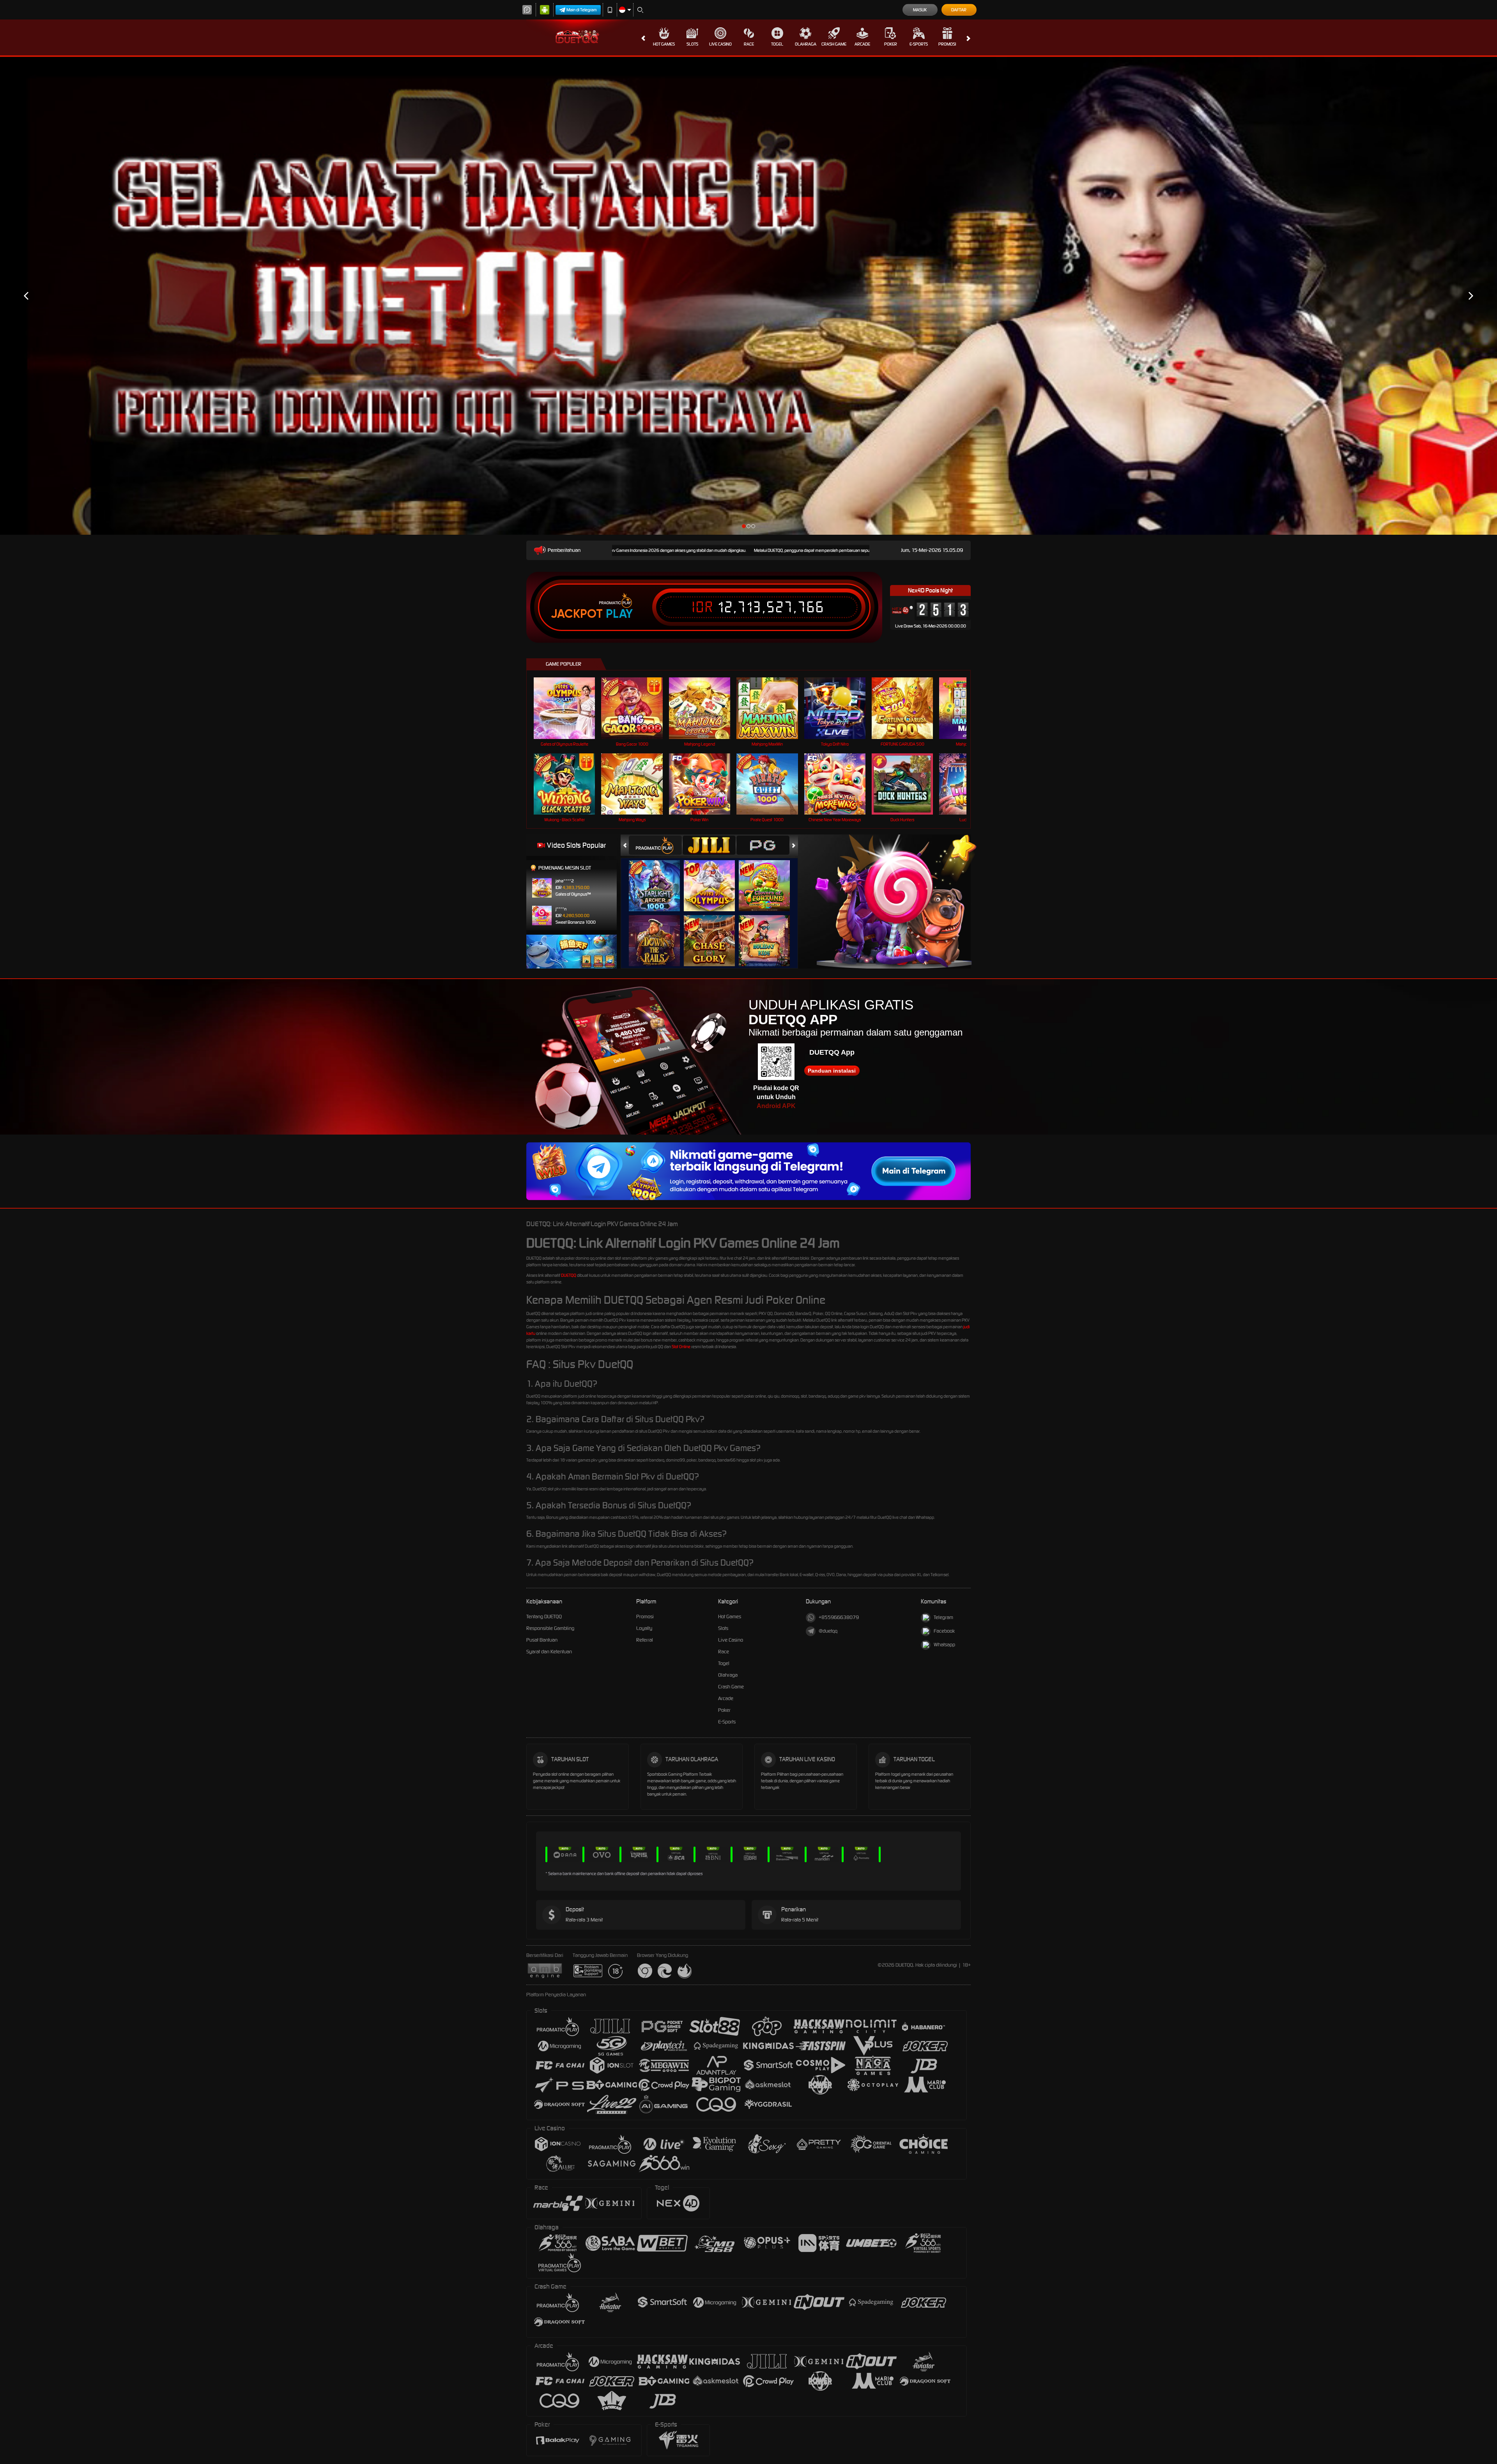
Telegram (943, 1617)
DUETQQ (569, 1275)
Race (749, 44)
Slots (692, 44)
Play (619, 614)
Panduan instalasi (832, 1071)
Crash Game (834, 44)
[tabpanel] (748, 296)
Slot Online (681, 1347)
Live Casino (720, 44)
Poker (891, 44)
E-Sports (919, 44)
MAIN (569, 708)
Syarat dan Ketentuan (549, 1652)
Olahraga (806, 44)
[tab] (655, 845)
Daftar (959, 10)
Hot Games (664, 44)
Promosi (947, 44)
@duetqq (828, 1631)
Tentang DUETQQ (544, 1616)
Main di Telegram (582, 10)
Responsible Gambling (550, 1628)
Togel (777, 44)
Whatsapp (944, 1645)
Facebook (944, 1631)
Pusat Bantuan (542, 1640)
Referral (645, 1640)
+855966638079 (839, 1617)
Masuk (920, 10)
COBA (659, 878)
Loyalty (644, 1628)
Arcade (862, 44)
